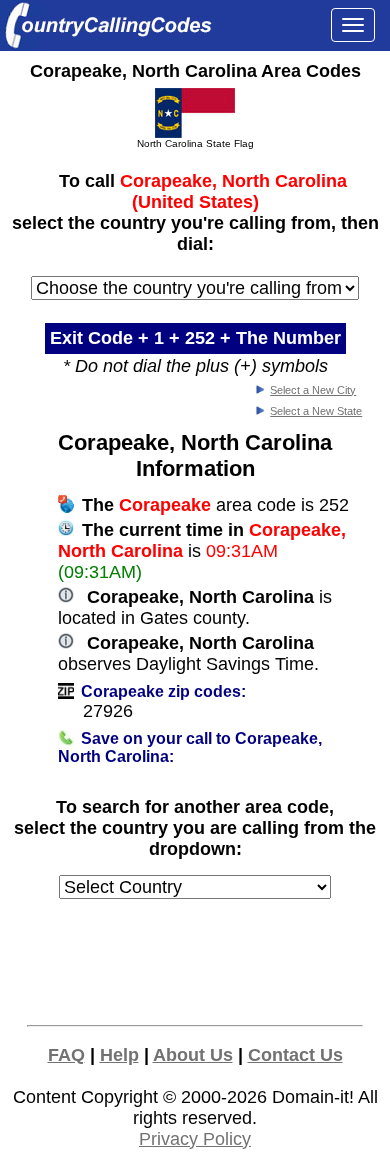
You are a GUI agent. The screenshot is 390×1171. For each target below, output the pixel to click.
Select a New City (313, 390)
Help (119, 1055)
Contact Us (295, 1055)
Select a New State (316, 411)
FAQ (66, 1055)
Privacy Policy (195, 1139)
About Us (193, 1055)
